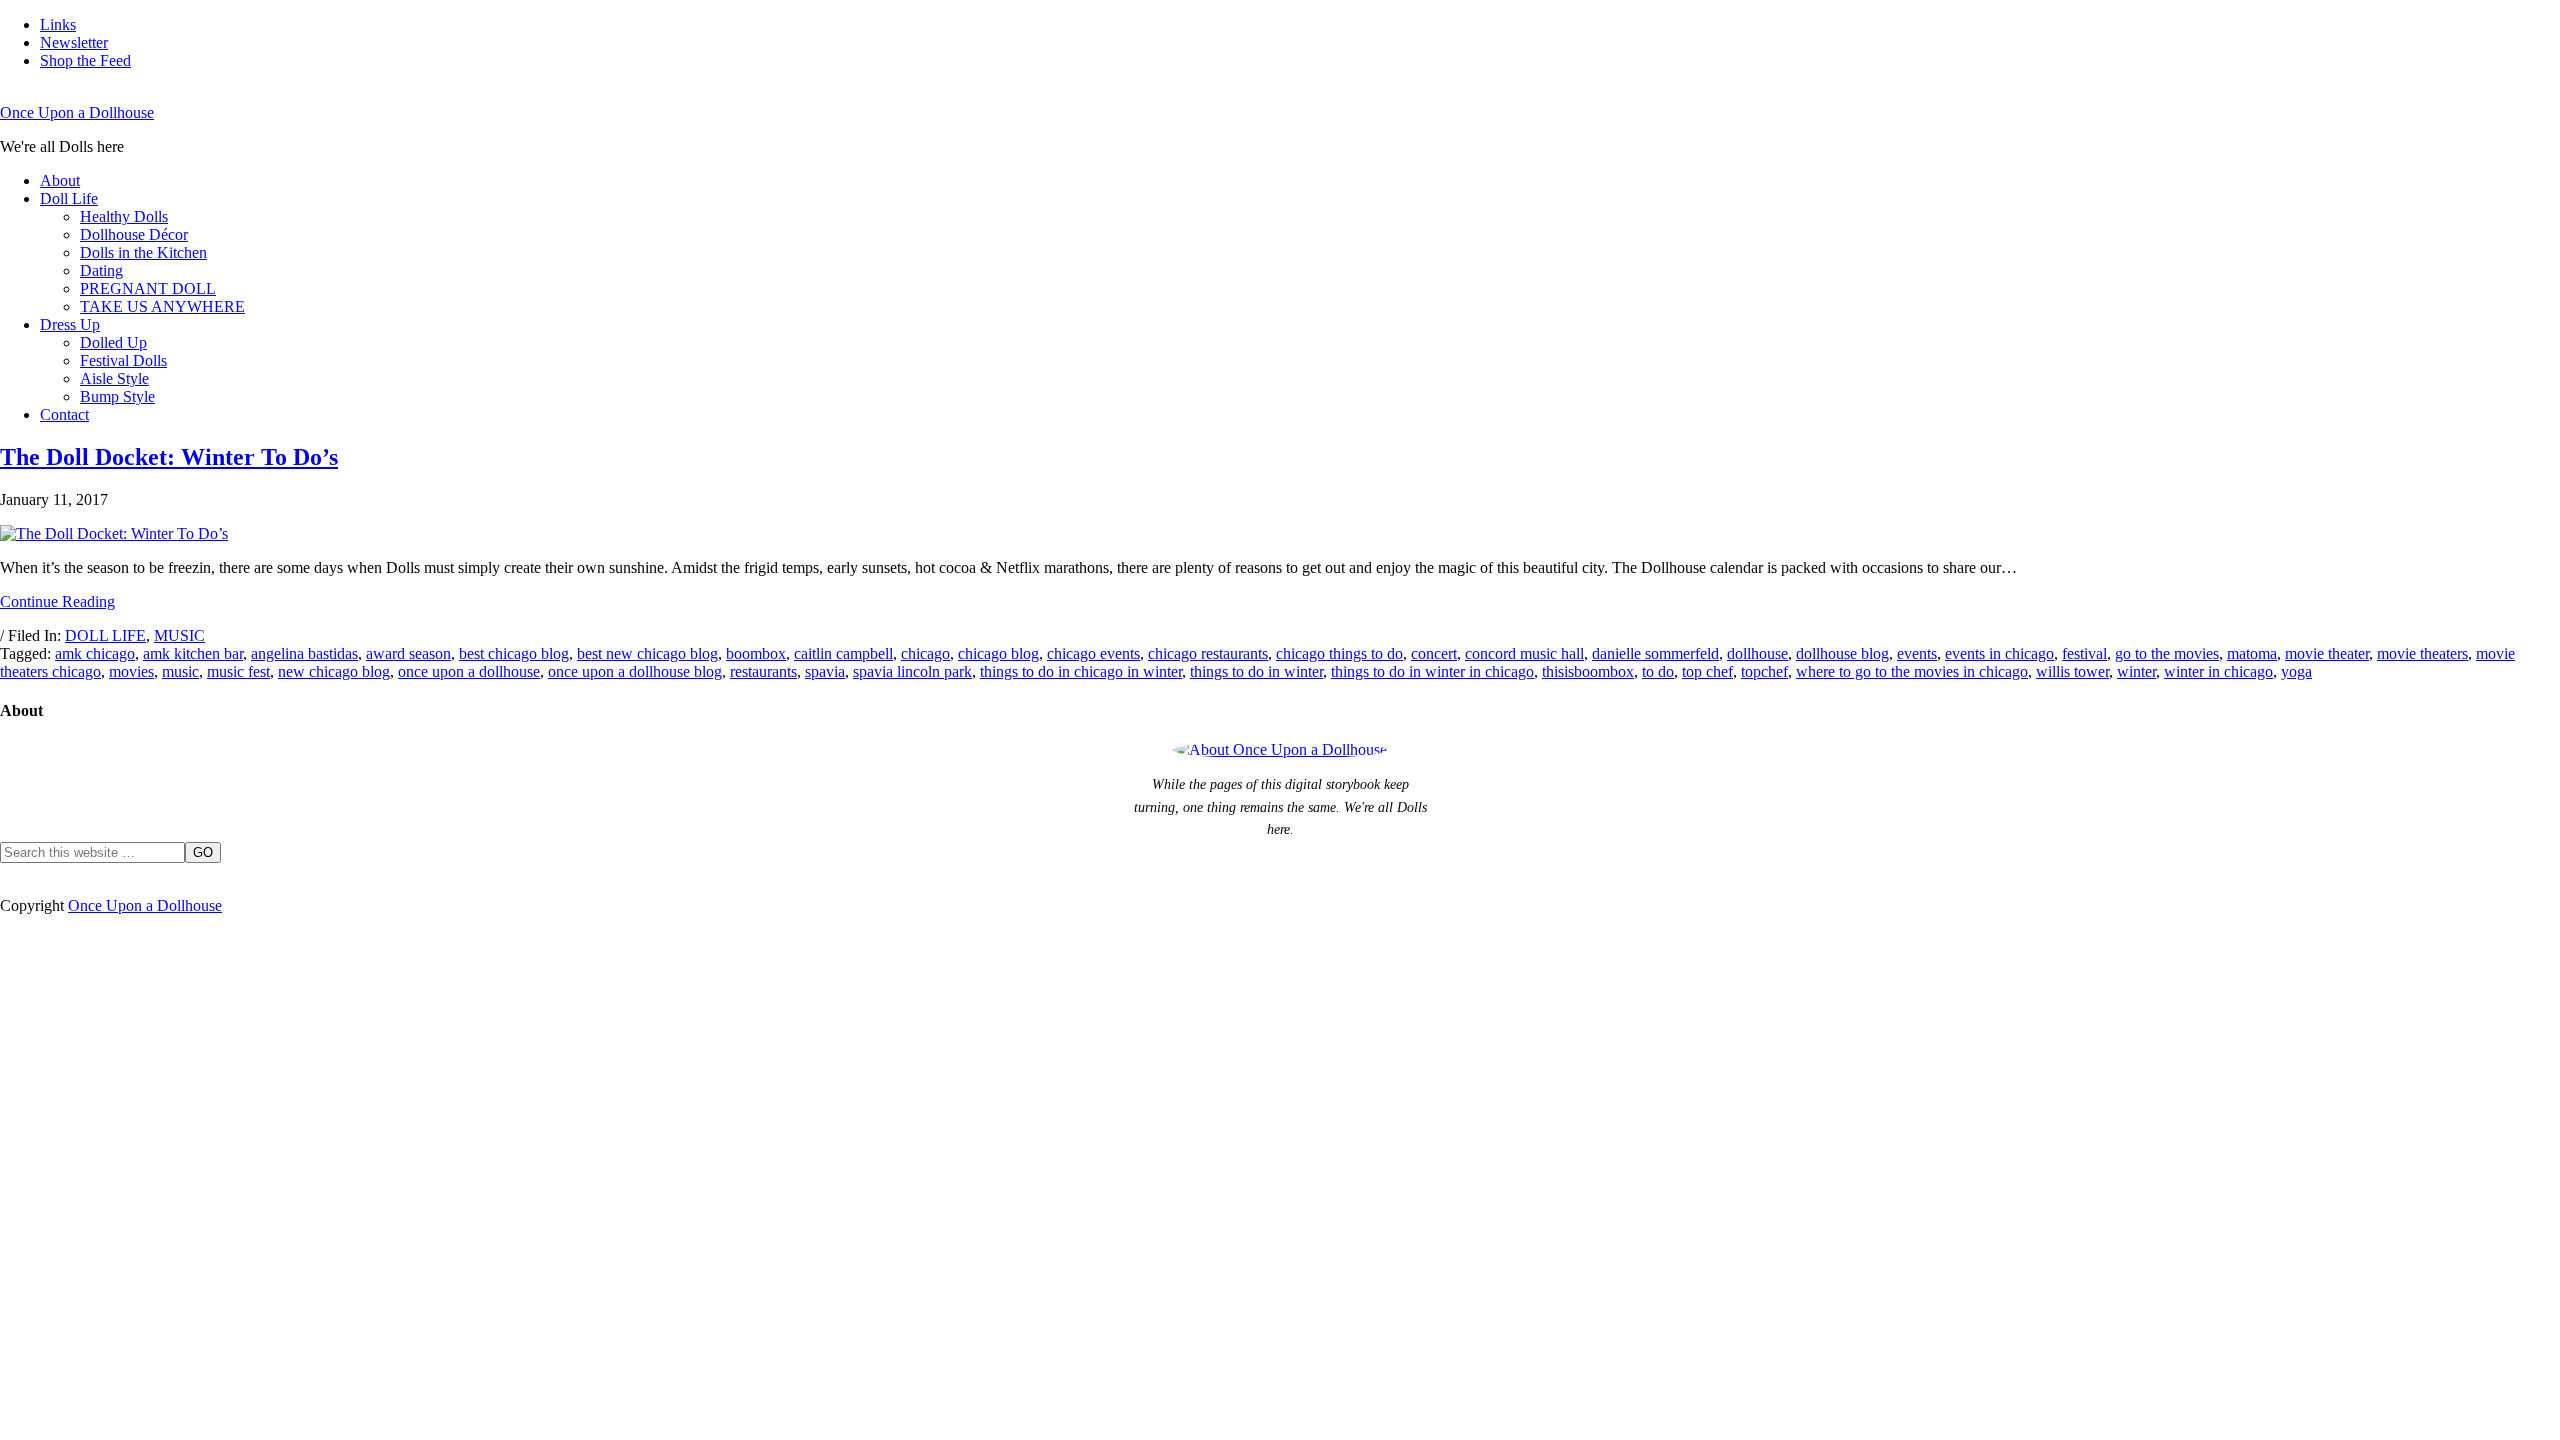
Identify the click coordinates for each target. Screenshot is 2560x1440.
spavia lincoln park (912, 671)
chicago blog (998, 653)
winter (2136, 671)
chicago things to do (1339, 653)
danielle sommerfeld (1655, 653)
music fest (238, 671)
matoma (2252, 653)
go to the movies (2167, 653)
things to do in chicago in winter (1081, 671)
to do (1658, 671)
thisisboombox (1588, 671)
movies (131, 671)
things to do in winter (1256, 671)
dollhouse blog (1842, 653)
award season (408, 653)
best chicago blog (514, 653)
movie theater (2327, 653)
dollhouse (1757, 653)
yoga (2296, 671)
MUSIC (179, 635)
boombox (756, 653)
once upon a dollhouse (469, 671)
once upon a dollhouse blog (635, 671)
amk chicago (95, 653)
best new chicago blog (647, 653)
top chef (1707, 671)
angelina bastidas (304, 653)
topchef (1764, 671)
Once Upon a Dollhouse (77, 112)
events (1917, 653)
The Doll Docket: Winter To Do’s (169, 457)
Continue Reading (57, 601)
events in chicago (1999, 653)
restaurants (763, 671)
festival (2084, 653)
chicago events (1093, 653)
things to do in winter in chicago (1432, 671)
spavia (825, 671)
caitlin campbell (843, 653)
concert (1434, 653)
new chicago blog (334, 671)
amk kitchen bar (193, 653)
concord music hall (1524, 653)
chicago (925, 653)
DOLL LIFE (105, 635)
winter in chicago (2218, 671)
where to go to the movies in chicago (1912, 671)
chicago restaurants (1208, 653)
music (180, 671)
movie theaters (2422, 653)
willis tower (2072, 671)
